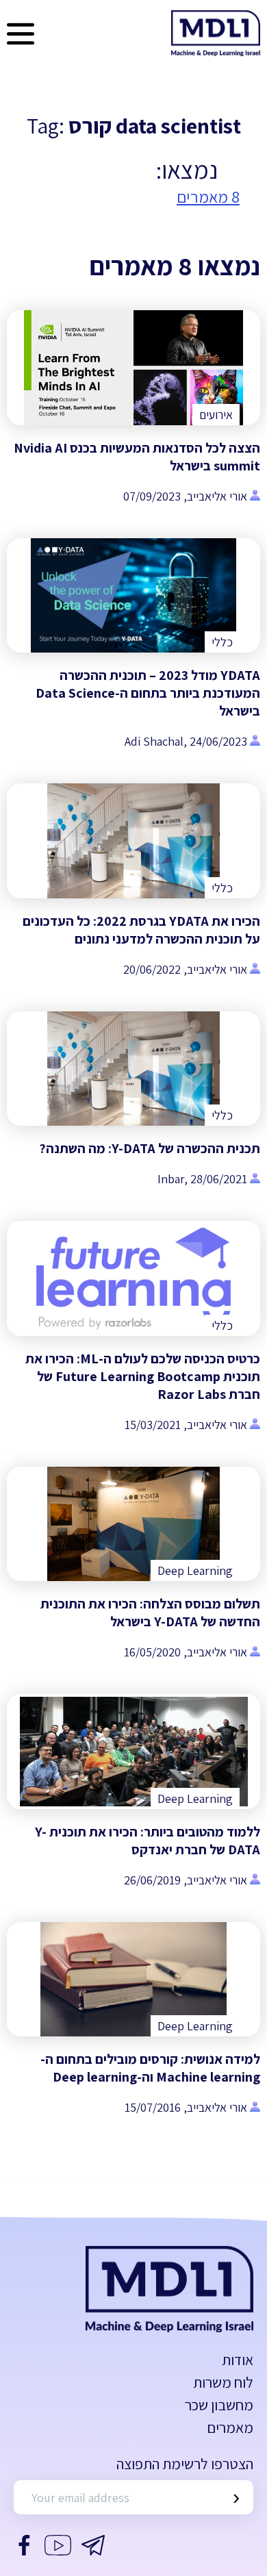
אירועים (216, 415)
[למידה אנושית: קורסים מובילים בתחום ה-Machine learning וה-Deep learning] (133, 1980)
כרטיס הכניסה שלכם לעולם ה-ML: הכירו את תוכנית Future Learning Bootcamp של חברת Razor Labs (143, 1376)
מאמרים (230, 2427)
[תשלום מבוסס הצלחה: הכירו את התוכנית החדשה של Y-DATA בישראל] (133, 1524)
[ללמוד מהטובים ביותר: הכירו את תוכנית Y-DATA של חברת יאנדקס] (133, 1752)
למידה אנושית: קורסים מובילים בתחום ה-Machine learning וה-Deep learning (150, 2068)
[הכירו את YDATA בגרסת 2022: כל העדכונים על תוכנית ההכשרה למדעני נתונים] (133, 841)
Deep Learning (195, 1570)
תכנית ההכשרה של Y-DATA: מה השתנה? (150, 1148)
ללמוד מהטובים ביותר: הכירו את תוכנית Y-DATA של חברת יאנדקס (148, 1841)
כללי (222, 642)
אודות (238, 2360)
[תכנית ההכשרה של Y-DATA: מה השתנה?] (133, 1069)
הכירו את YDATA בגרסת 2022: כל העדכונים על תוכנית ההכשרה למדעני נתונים (141, 930)
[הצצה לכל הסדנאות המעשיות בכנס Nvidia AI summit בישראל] (133, 368)
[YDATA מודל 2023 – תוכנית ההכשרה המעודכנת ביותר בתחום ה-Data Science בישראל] (133, 596)
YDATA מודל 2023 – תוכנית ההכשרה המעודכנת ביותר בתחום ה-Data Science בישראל (148, 693)
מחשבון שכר (219, 2405)
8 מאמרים (208, 197)
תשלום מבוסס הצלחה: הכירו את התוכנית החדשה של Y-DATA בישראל (150, 1613)
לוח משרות (223, 2382)
